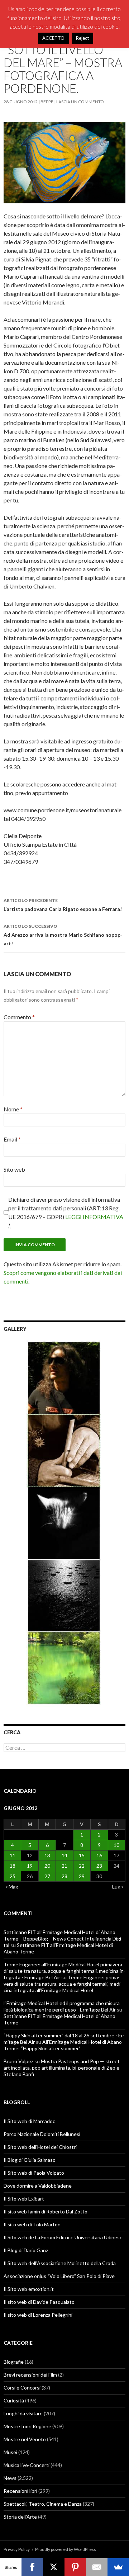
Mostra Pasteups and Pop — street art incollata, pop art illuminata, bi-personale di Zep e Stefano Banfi (62, 2068)
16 (99, 1855)
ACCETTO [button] (53, 38)
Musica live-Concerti (27, 2465)
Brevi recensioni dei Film (30, 2375)
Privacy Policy (17, 2549)
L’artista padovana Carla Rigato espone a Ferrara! (63, 905)
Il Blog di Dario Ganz (26, 2250)
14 (64, 1855)
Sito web (14, 1169)
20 (47, 1866)
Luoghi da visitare (23, 2413)
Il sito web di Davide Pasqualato (39, 2302)
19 (30, 1866)
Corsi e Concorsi (22, 2388)
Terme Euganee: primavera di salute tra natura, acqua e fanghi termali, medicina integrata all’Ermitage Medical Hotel (63, 1984)
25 (13, 1876)
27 (47, 1876)
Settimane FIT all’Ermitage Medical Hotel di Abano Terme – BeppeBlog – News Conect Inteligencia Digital (63, 1939)
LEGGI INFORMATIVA (94, 1217)
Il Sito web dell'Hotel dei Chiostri (40, 2147)
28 (64, 1876)
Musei (10, 2452)
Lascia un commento (80, 102)
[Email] (97, 2567)
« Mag (12, 1887)
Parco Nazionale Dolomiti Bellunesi (42, 2134)
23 (99, 1866)
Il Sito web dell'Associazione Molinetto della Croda (60, 2263)
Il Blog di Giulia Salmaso (30, 2160)
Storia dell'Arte (20, 2517)
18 (13, 1866)
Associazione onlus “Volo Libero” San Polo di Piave (59, 2276)
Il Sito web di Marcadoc (29, 2121)
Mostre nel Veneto (25, 2439)
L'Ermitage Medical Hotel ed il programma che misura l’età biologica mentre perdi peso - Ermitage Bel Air (62, 2006)
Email (12, 1139)
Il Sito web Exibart (24, 2199)
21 (64, 1866)
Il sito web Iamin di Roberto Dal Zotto (46, 2211)
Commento (19, 1017)
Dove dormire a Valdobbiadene (38, 2186)
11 (13, 1855)
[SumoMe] (118, 2567)
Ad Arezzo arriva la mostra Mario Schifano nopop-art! (63, 935)
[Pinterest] (75, 2567)
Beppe (47, 102)
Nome (13, 1109)
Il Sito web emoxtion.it (29, 2289)
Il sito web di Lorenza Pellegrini (38, 2315)
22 (82, 1866)
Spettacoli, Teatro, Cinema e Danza (43, 2504)
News (10, 2478)
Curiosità (14, 2400)
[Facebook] (32, 2567)
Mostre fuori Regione (27, 2426)
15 (82, 1855)
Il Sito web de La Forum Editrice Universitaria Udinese (63, 2237)
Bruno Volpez (18, 2061)
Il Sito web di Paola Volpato (34, 2173)
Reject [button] (82, 38)
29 (82, 1876)
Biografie (14, 2362)
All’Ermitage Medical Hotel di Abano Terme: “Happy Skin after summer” (63, 2045)
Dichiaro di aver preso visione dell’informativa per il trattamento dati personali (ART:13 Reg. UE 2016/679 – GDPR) (66, 1212)
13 (47, 1855)
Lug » (118, 1887)
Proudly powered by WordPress (66, 2549)
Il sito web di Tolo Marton (32, 2224)
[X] (54, 2567)
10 (116, 1845)
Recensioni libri (20, 2491)
